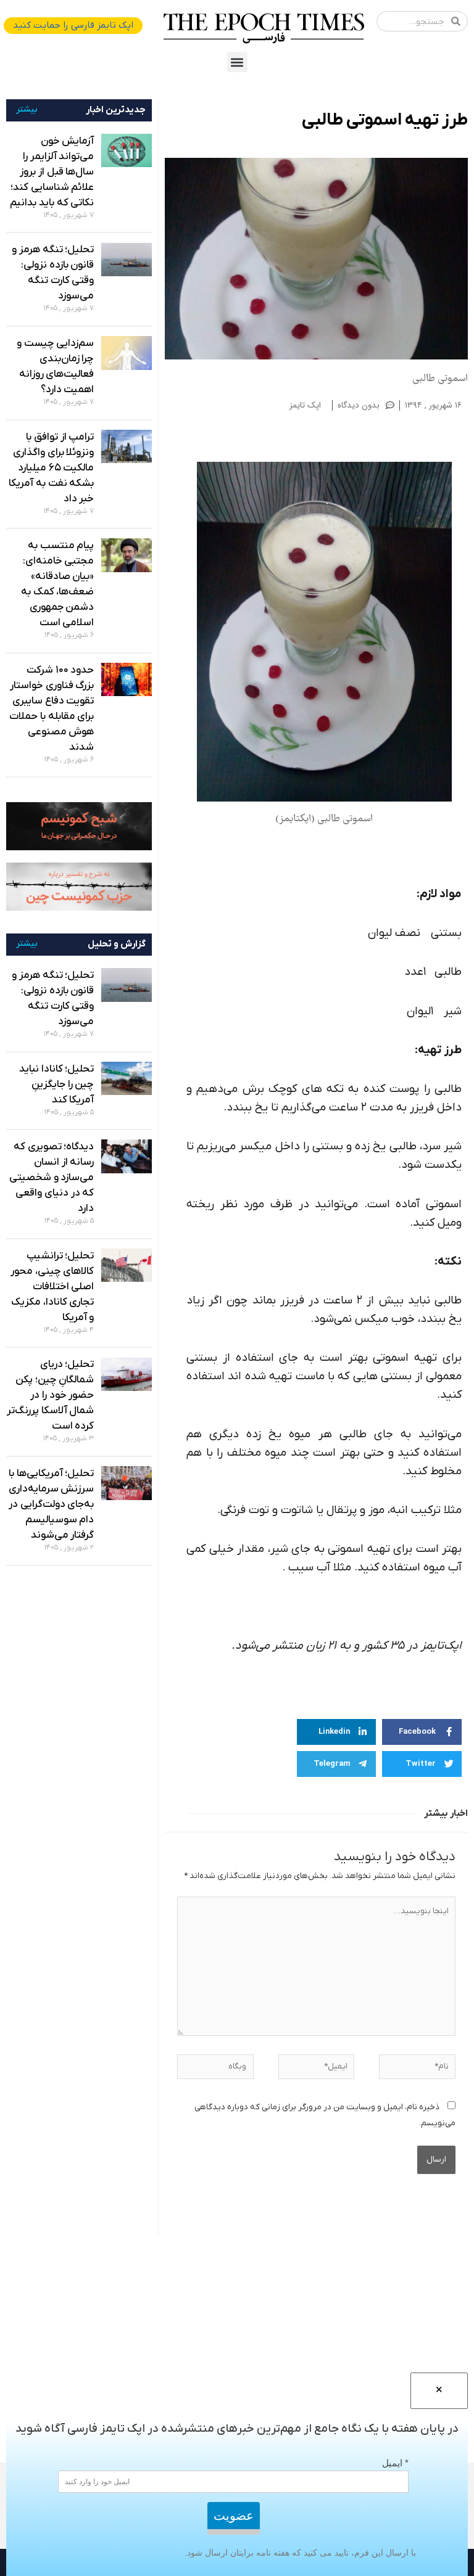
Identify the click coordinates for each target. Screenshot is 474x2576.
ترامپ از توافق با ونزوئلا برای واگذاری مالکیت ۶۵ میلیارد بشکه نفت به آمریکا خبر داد (51, 468)
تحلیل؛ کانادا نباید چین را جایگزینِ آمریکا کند (56, 1085)
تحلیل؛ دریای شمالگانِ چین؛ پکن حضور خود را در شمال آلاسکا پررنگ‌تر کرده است (50, 1395)
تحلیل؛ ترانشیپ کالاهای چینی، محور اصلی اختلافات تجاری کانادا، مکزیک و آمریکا (52, 1287)
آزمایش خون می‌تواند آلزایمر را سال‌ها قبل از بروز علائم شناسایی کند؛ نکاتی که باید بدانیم (52, 172)
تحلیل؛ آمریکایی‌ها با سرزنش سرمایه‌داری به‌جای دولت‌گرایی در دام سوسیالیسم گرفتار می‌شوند (52, 1504)
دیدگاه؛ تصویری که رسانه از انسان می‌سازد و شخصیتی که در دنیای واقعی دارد (52, 1178)
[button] (237, 62)
